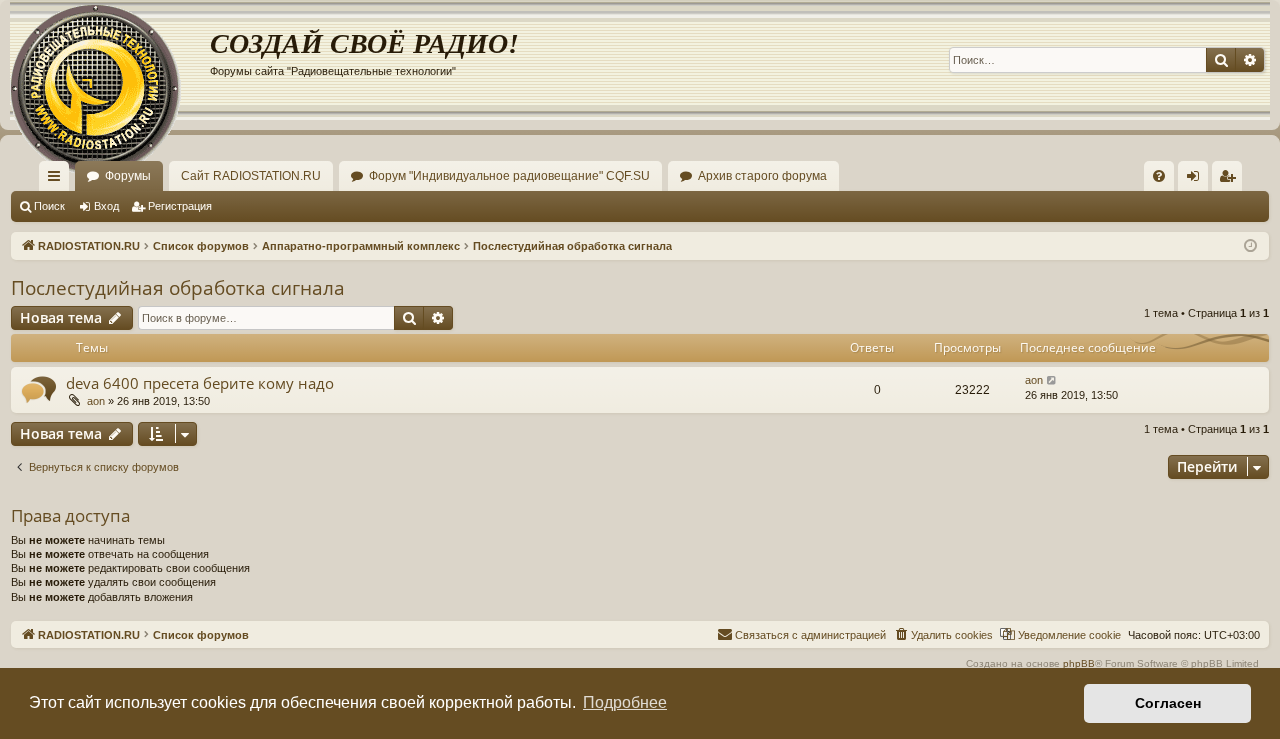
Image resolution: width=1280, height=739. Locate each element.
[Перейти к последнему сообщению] (1052, 380)
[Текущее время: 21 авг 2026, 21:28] (1250, 246)
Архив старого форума (762, 176)
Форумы (128, 176)
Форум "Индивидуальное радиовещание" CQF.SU (509, 176)
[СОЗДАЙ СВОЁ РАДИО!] (110, 60)
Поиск (49, 206)
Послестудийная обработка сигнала (178, 288)
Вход (106, 206)
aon (96, 401)
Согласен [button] (1168, 703)
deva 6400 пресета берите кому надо (200, 383)
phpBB (1079, 663)
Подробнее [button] (625, 702)
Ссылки (58, 180)
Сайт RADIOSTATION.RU (251, 176)
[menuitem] (1159, 176)
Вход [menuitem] (1197, 180)
